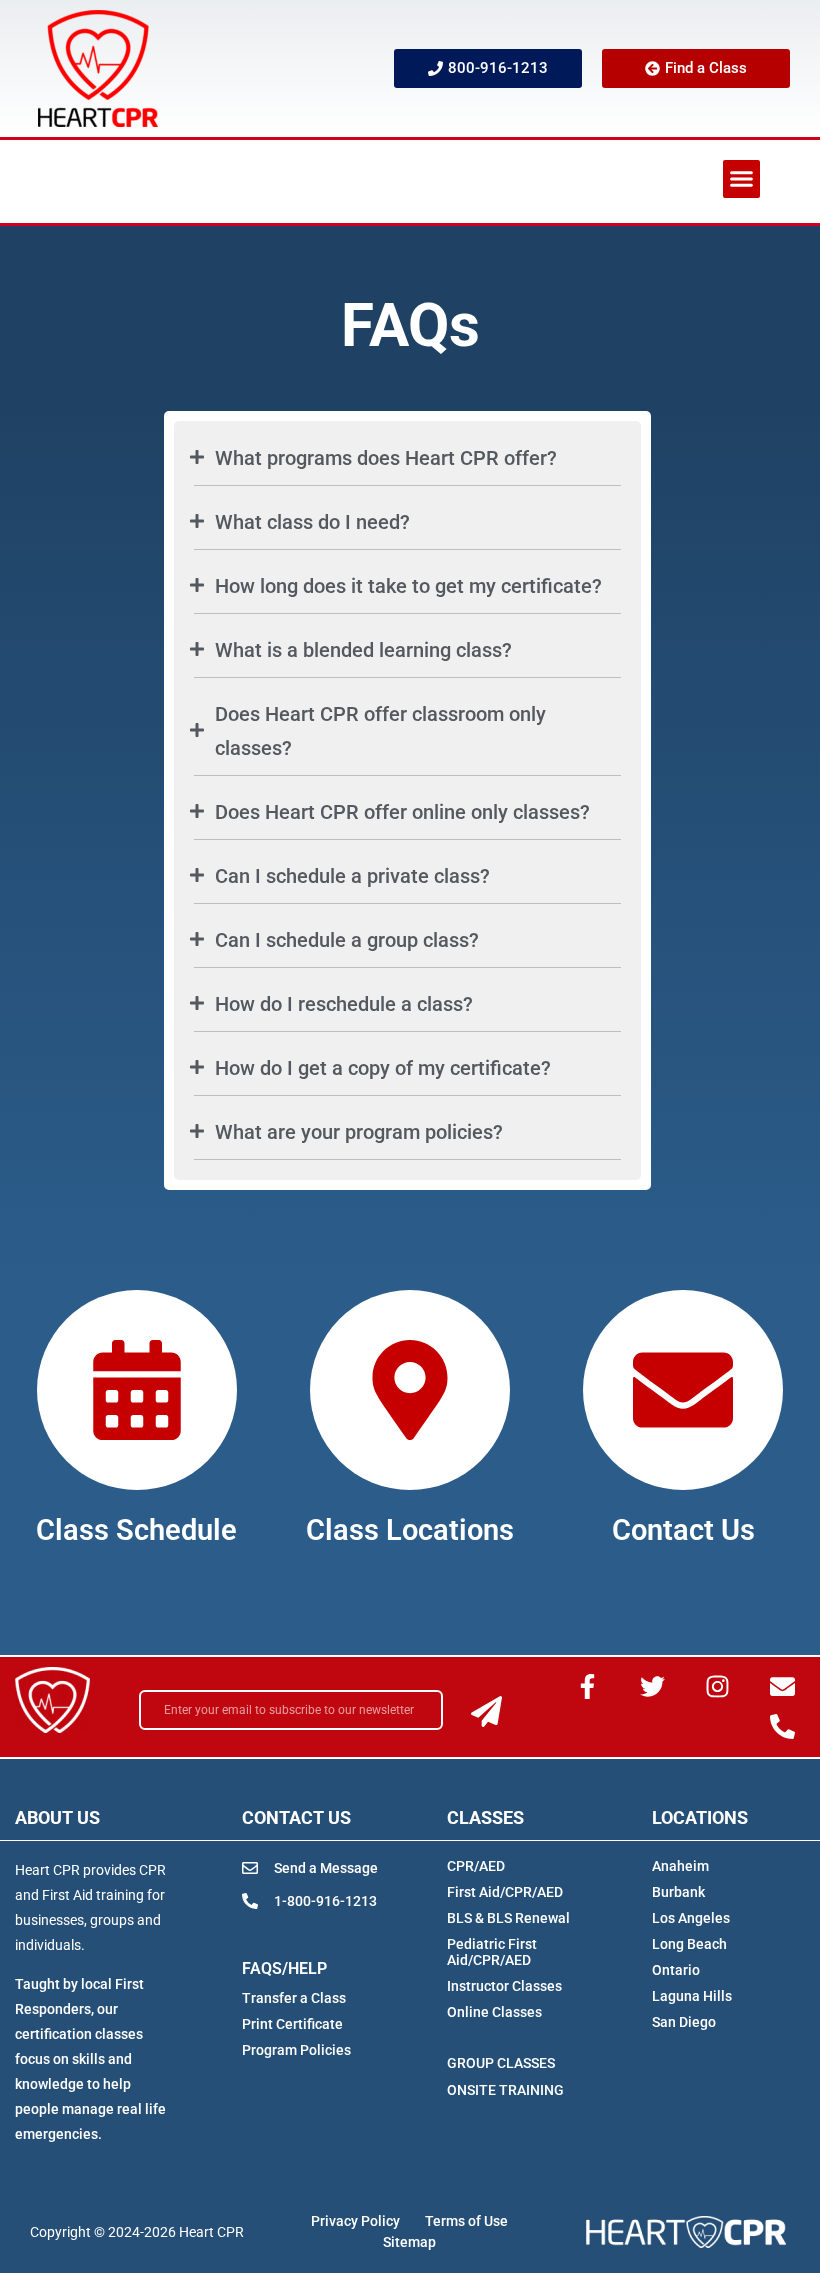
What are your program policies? (359, 1132)
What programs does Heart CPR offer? (386, 458)
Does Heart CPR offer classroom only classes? (380, 731)
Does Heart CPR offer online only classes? (402, 812)
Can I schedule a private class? (352, 876)
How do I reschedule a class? (344, 1004)
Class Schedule (136, 1530)
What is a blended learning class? (363, 650)
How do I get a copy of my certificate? (383, 1068)
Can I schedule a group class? (347, 940)
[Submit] (486, 1711)
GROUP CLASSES (501, 2063)
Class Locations (410, 1530)
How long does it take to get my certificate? (408, 586)
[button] (742, 179)
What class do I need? (312, 522)
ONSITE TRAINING (505, 2090)
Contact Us (683, 1530)
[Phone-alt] (782, 1727)
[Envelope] (782, 1687)
